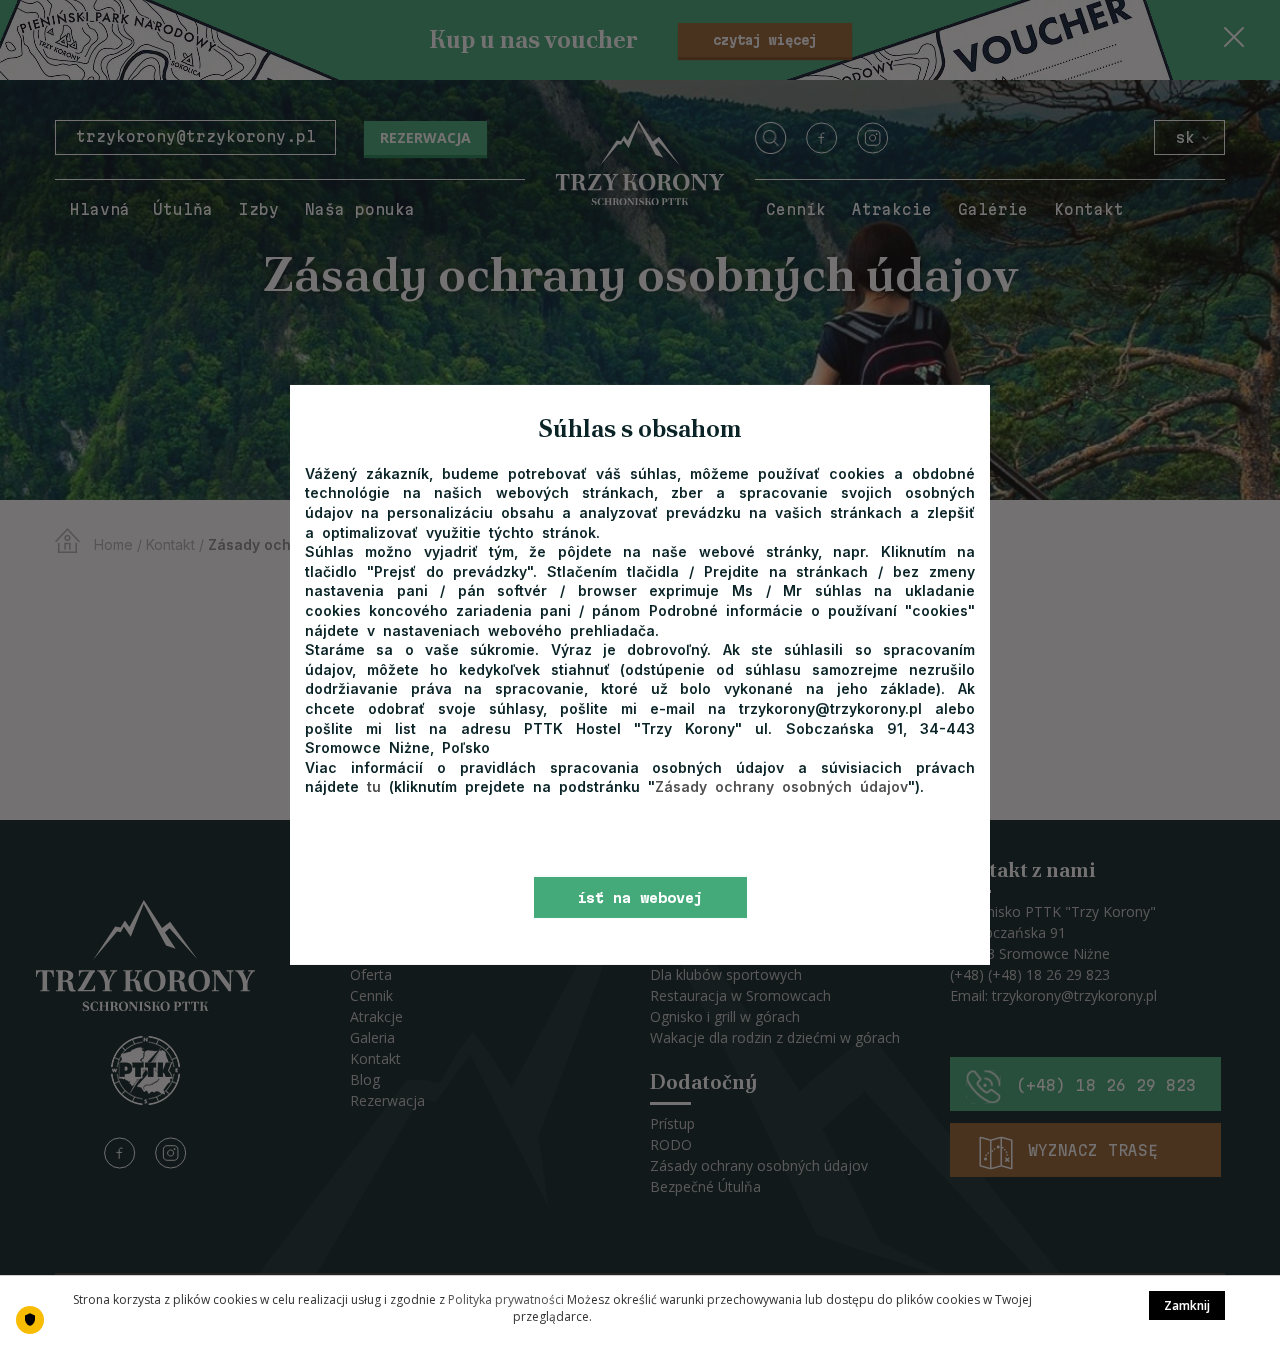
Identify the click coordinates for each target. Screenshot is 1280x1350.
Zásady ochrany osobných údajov (781, 786)
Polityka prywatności (506, 1299)
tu (378, 786)
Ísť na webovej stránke (640, 904)
